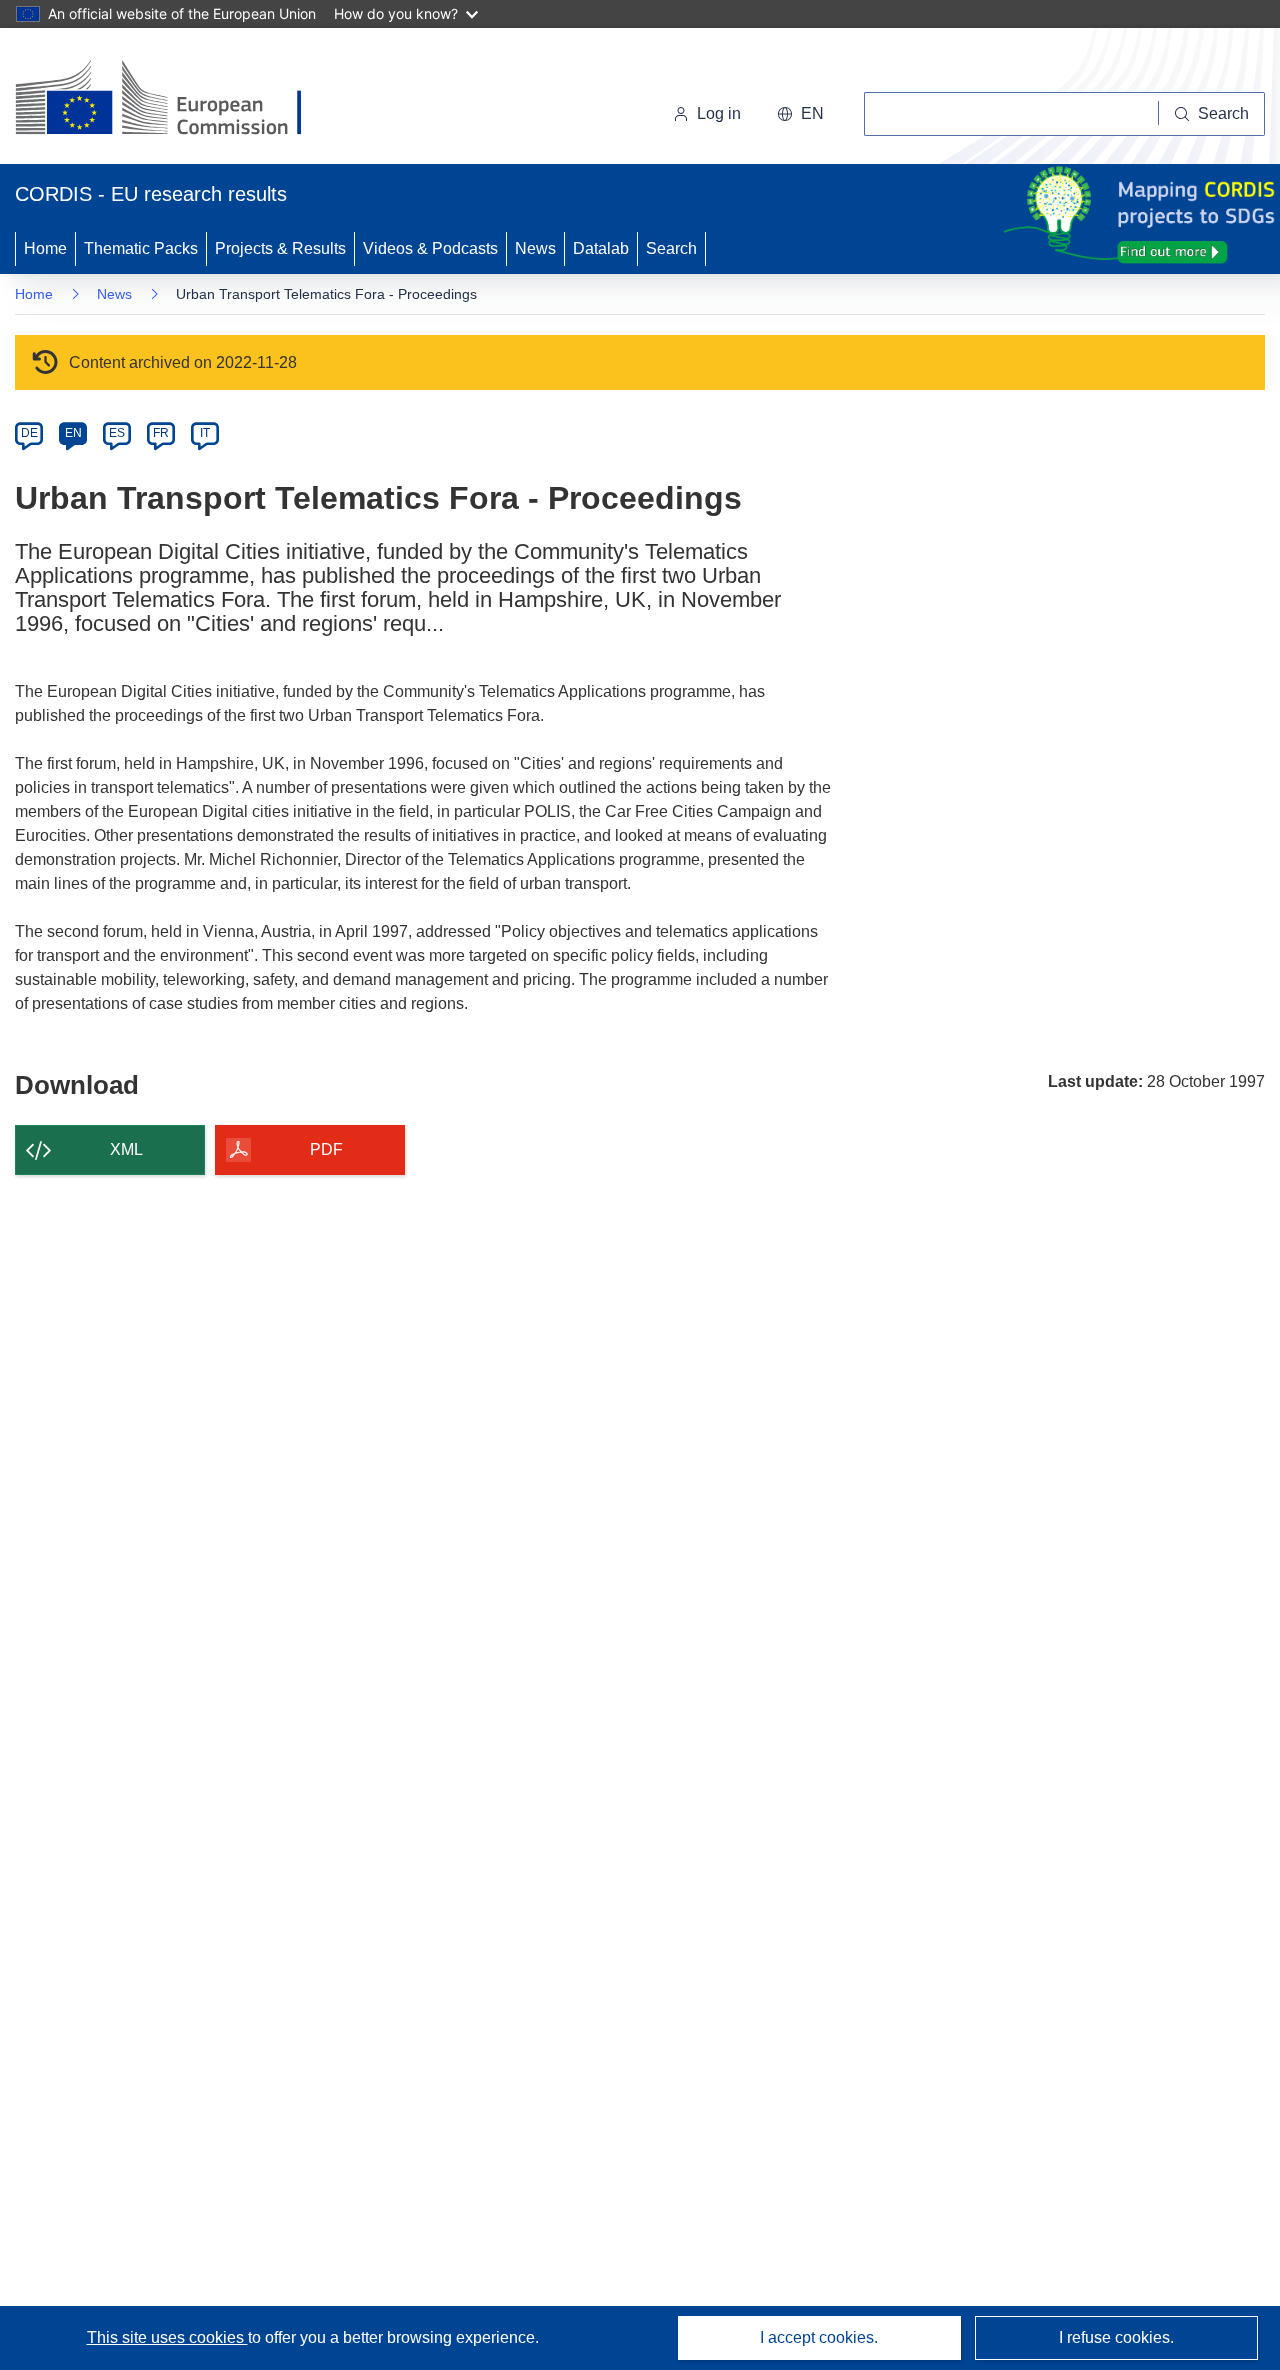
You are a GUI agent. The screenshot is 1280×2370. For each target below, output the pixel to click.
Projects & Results (280, 248)
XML (126, 1149)
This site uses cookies (167, 2337)
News (535, 248)
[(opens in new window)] (176, 100)
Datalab (601, 248)
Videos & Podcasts (430, 248)
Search (671, 248)
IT (205, 433)
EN (73, 433)
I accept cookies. (819, 2337)
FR (161, 433)
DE (29, 433)
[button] (800, 114)
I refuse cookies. (1116, 2337)
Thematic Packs (141, 248)
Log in (719, 113)
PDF (326, 1149)
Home (45, 248)
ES (117, 433)
